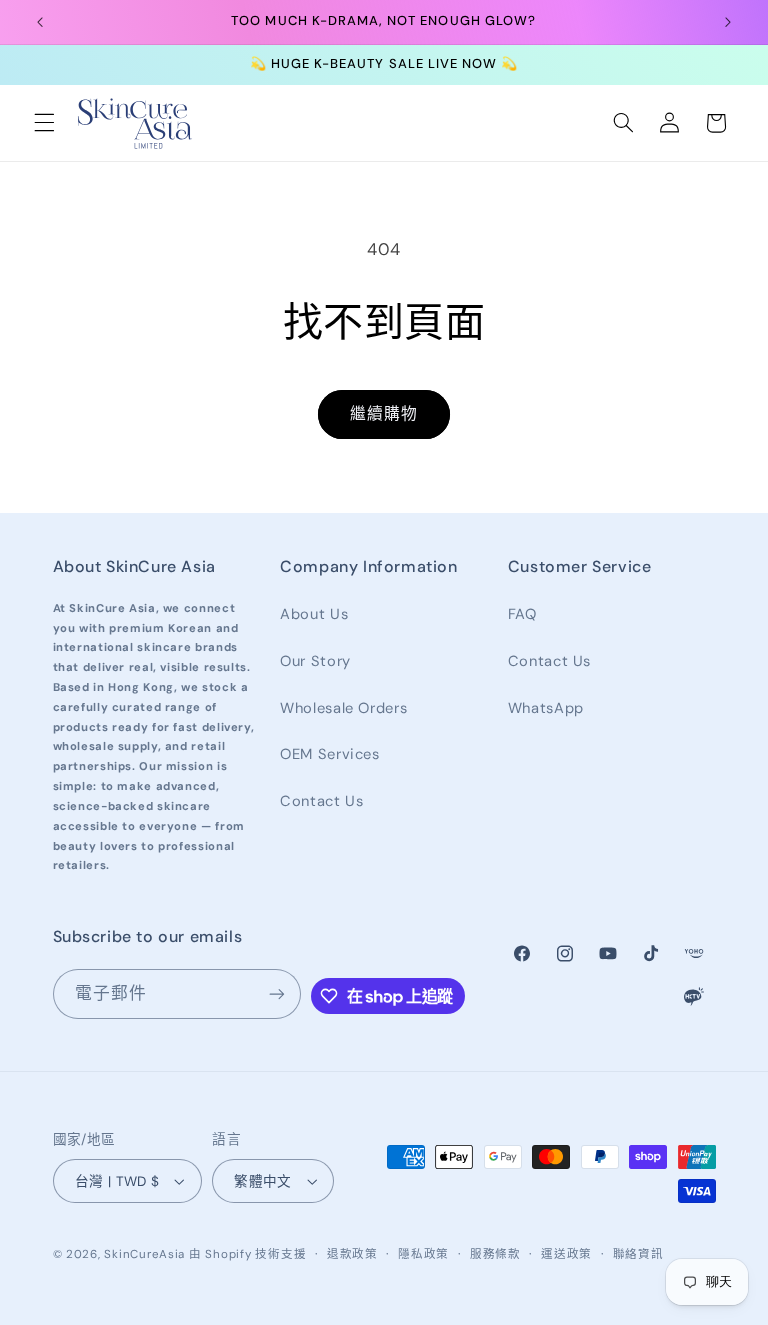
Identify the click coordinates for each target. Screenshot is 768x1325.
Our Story (315, 661)
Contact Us (321, 801)
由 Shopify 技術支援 (247, 1254)
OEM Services (330, 754)
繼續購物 (384, 413)
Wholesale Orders (343, 708)
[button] (44, 123)
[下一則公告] (728, 22)
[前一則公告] (40, 22)
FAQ (522, 614)
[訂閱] (277, 993)
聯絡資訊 (638, 1254)
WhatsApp (546, 708)
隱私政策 (423, 1254)
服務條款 (495, 1254)
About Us (314, 614)
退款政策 (352, 1254)
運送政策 (566, 1254)
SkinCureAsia (144, 1254)
